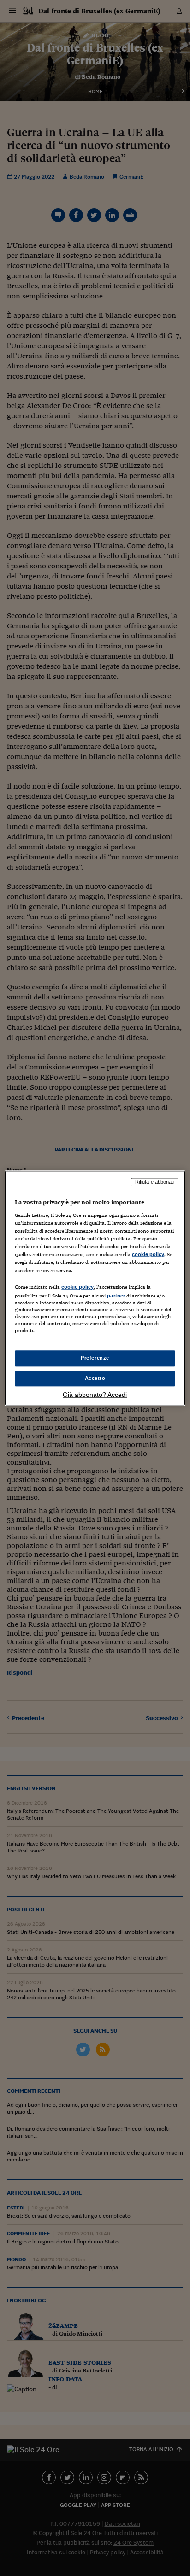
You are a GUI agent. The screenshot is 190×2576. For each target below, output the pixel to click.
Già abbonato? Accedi (95, 1395)
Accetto (95, 1378)
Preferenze (95, 1358)
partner (116, 1296)
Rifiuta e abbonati (155, 1182)
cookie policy (148, 1255)
